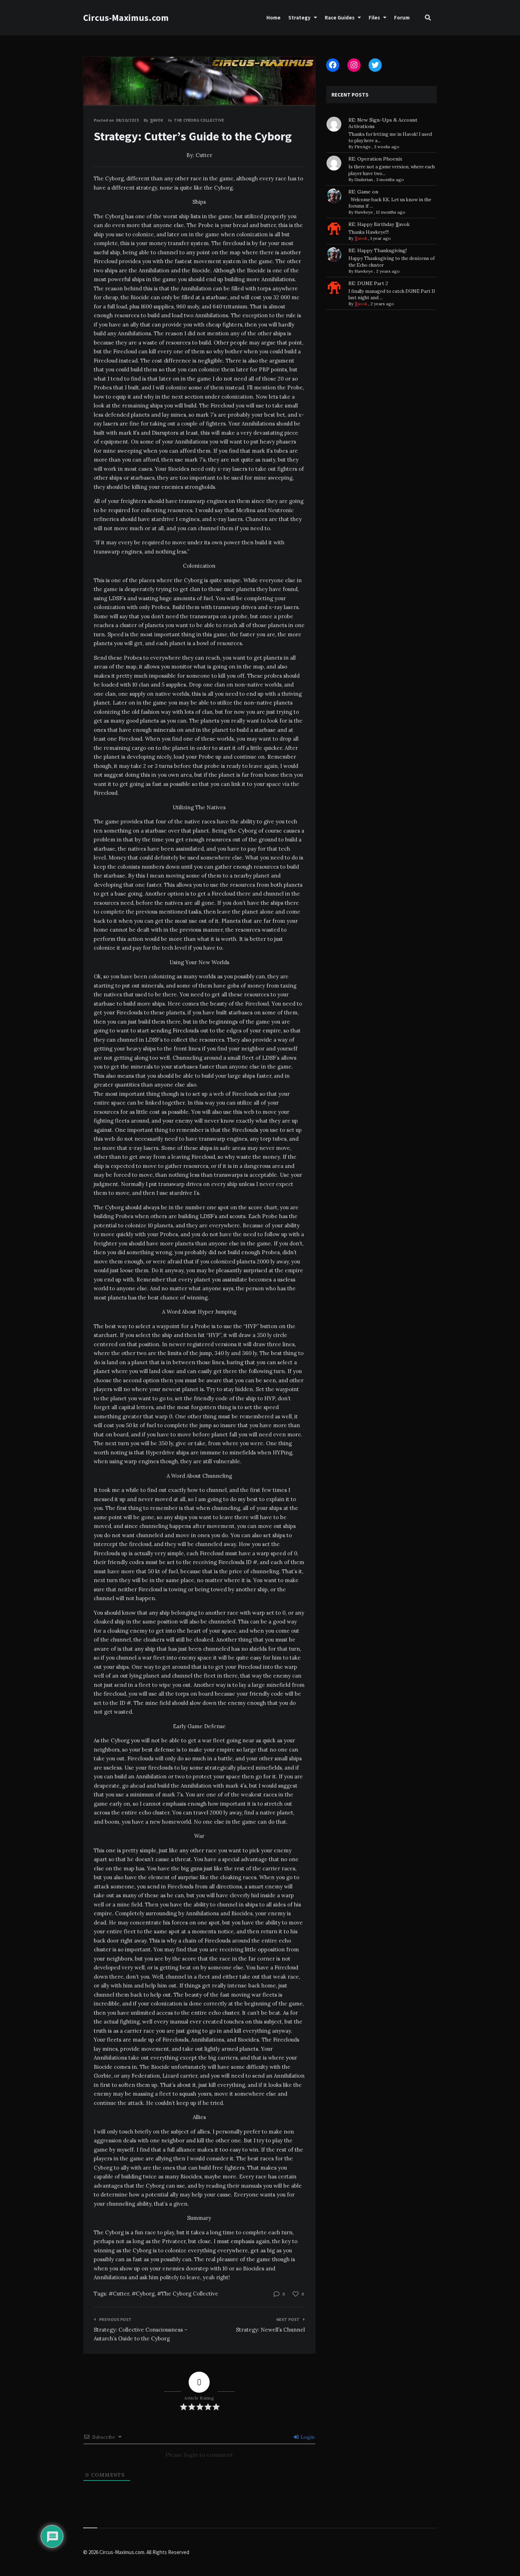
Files (374, 18)
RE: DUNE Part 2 (368, 283)
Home (273, 18)
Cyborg (145, 2294)
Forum (402, 18)
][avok (361, 238)
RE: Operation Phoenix (375, 159)
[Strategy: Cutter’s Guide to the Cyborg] (94, 87)
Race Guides (340, 18)
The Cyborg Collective (199, 120)
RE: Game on (363, 192)
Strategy (299, 18)
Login (307, 2437)
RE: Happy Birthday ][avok (379, 224)
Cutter (121, 2294)
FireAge (363, 147)
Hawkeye (364, 212)
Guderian (364, 180)
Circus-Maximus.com (126, 18)
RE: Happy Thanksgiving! (378, 250)
